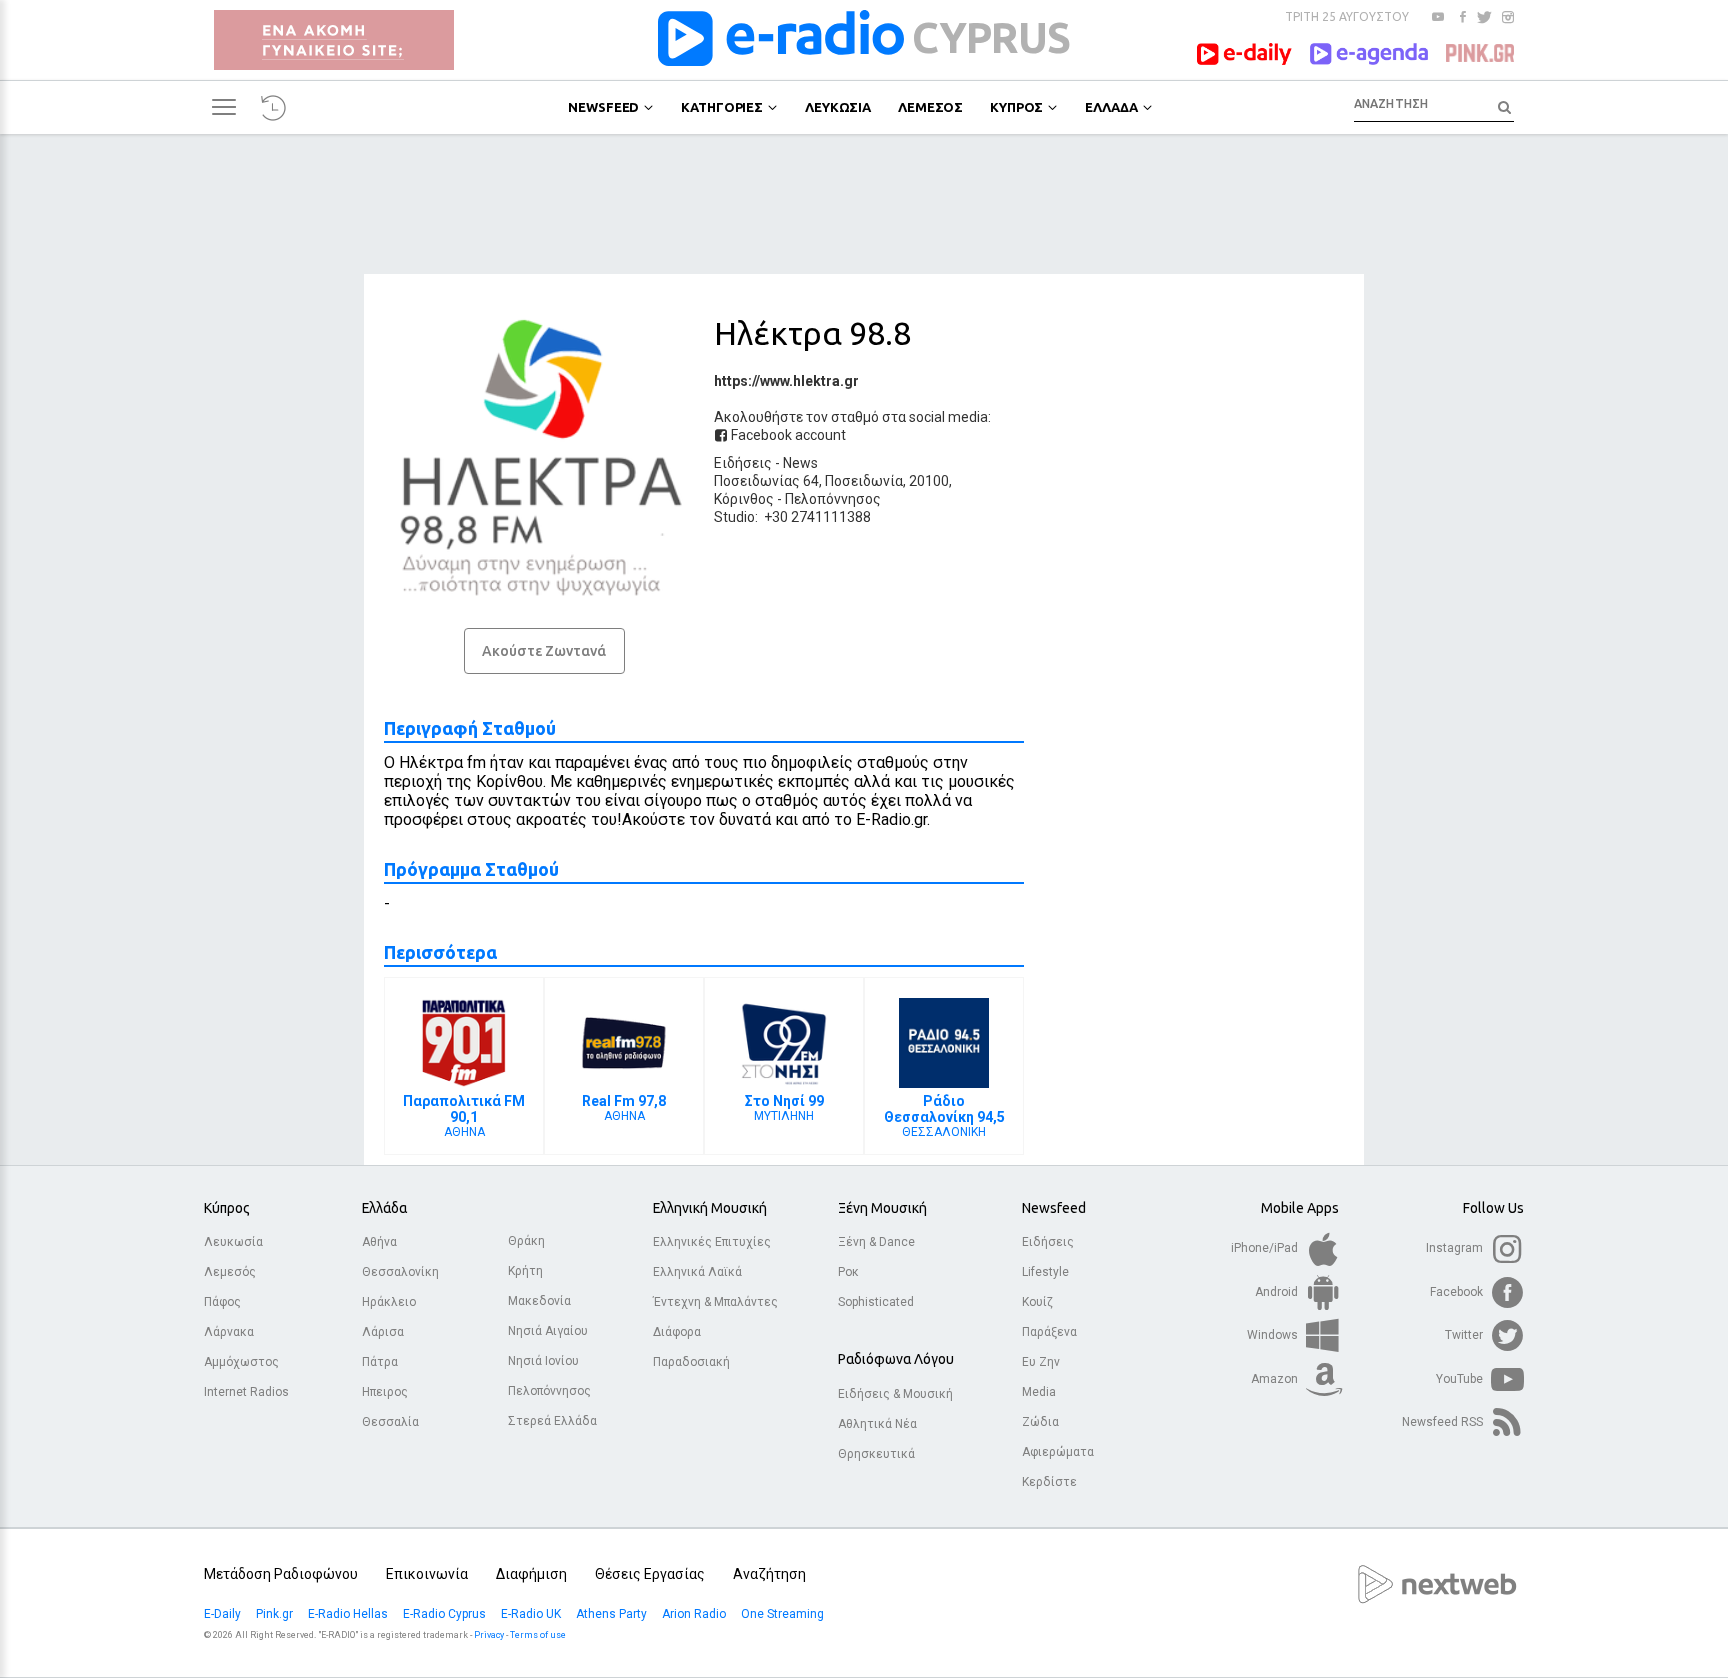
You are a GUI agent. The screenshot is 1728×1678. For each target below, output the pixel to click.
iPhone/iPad (1266, 1248)
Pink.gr (276, 1614)
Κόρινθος (744, 499)
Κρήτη (525, 1271)
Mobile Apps (1300, 1208)
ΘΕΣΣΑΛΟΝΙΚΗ (944, 1116)
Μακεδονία (539, 1301)
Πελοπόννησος (833, 499)
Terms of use (538, 1635)
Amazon (1276, 1379)
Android (1278, 1292)
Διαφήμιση (531, 1574)
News (800, 463)
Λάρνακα (229, 1332)
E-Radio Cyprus (446, 1614)
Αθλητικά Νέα (877, 1424)
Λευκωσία (233, 1242)
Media (1039, 1392)
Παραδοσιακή (691, 1362)
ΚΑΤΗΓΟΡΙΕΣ (722, 107)
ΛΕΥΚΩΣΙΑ (838, 107)
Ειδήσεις (743, 463)
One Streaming (784, 1614)
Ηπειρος (385, 1392)
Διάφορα (677, 1332)
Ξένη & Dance (876, 1242)
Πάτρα (380, 1362)
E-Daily (224, 1614)
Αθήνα (379, 1242)
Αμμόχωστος (241, 1362)
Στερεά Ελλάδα (552, 1421)
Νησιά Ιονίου (543, 1361)
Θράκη (526, 1241)
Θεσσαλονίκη (400, 1272)
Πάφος (222, 1302)
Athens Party (613, 1614)
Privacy (489, 1635)
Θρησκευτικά (876, 1454)
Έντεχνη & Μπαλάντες (715, 1302)
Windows (1274, 1335)
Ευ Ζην (1041, 1362)
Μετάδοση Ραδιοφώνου (281, 1574)
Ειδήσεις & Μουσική (895, 1394)
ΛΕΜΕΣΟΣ (930, 107)
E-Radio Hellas (349, 1614)
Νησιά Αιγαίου (548, 1331)
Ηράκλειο (389, 1302)
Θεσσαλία (390, 1422)
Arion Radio (695, 1614)
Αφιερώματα (1058, 1452)
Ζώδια (1040, 1422)
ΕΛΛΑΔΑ (1111, 107)
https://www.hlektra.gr (786, 381)
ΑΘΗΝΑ (464, 1116)
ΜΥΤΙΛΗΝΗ (784, 1108)
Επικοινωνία (427, 1574)
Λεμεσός (230, 1272)
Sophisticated (876, 1302)
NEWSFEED (603, 107)
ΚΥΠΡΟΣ (1016, 107)
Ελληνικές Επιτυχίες (712, 1242)
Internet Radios (246, 1392)
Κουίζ (1037, 1302)
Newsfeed (1054, 1208)
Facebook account (787, 435)
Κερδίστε (1049, 1482)
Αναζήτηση (769, 1574)
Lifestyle (1045, 1272)
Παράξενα (1049, 1332)
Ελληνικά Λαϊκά (697, 1272)
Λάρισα (383, 1332)
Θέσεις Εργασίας (650, 1574)
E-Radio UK (532, 1614)
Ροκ (848, 1272)
